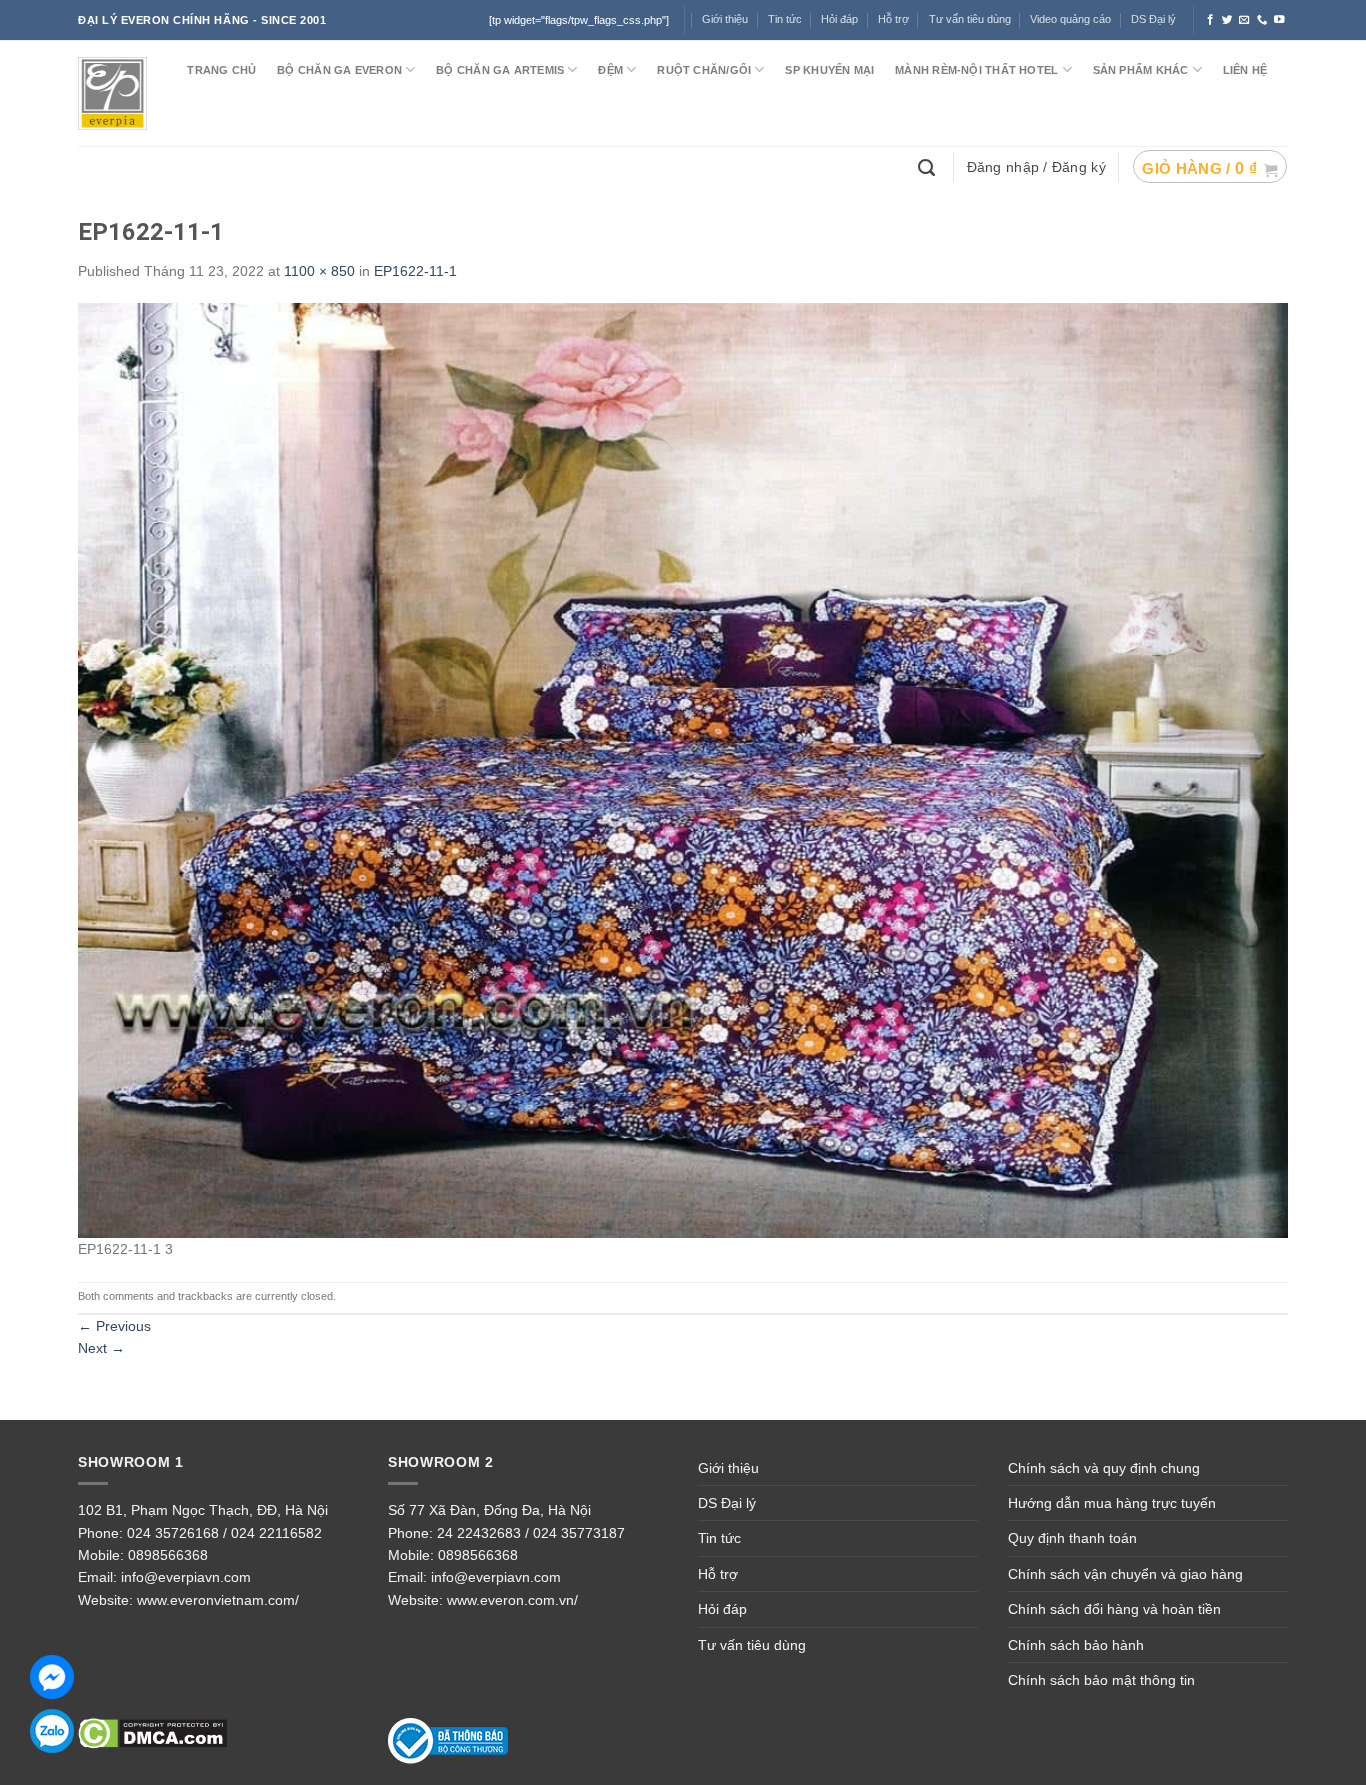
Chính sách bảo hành (1076, 1645)
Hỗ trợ (893, 19)
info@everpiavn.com (186, 1577)
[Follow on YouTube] (1279, 20)
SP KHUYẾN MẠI (829, 70)
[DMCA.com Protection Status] (152, 1733)
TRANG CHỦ (221, 70)
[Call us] (1262, 20)
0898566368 (168, 1555)
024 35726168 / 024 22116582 (224, 1533)
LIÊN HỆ (1245, 70)
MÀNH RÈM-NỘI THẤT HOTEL (976, 70)
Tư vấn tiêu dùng (970, 19)
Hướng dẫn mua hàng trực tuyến (1112, 1503)
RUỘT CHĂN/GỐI (704, 70)
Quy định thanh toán (1072, 1538)
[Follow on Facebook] (1210, 20)
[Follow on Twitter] (1227, 20)
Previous (114, 1326)
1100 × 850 (319, 271)
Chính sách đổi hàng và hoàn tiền (1114, 1609)
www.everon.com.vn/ (512, 1600)
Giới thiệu (725, 19)
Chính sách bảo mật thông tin (1101, 1680)
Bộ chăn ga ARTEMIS (500, 70)
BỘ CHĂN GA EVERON (339, 70)
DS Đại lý (1153, 19)
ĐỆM (610, 70)
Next (101, 1348)
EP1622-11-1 (415, 271)
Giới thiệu (728, 1468)
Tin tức (785, 19)
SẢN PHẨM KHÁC (1141, 70)
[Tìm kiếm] (929, 166)
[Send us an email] (1244, 20)
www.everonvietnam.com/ (218, 1600)
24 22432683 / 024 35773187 (531, 1533)
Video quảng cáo (1070, 19)
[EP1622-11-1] (683, 769)
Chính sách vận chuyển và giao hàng (1125, 1574)
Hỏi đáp (839, 19)
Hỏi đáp (722, 1609)
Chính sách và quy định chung (1104, 1468)
